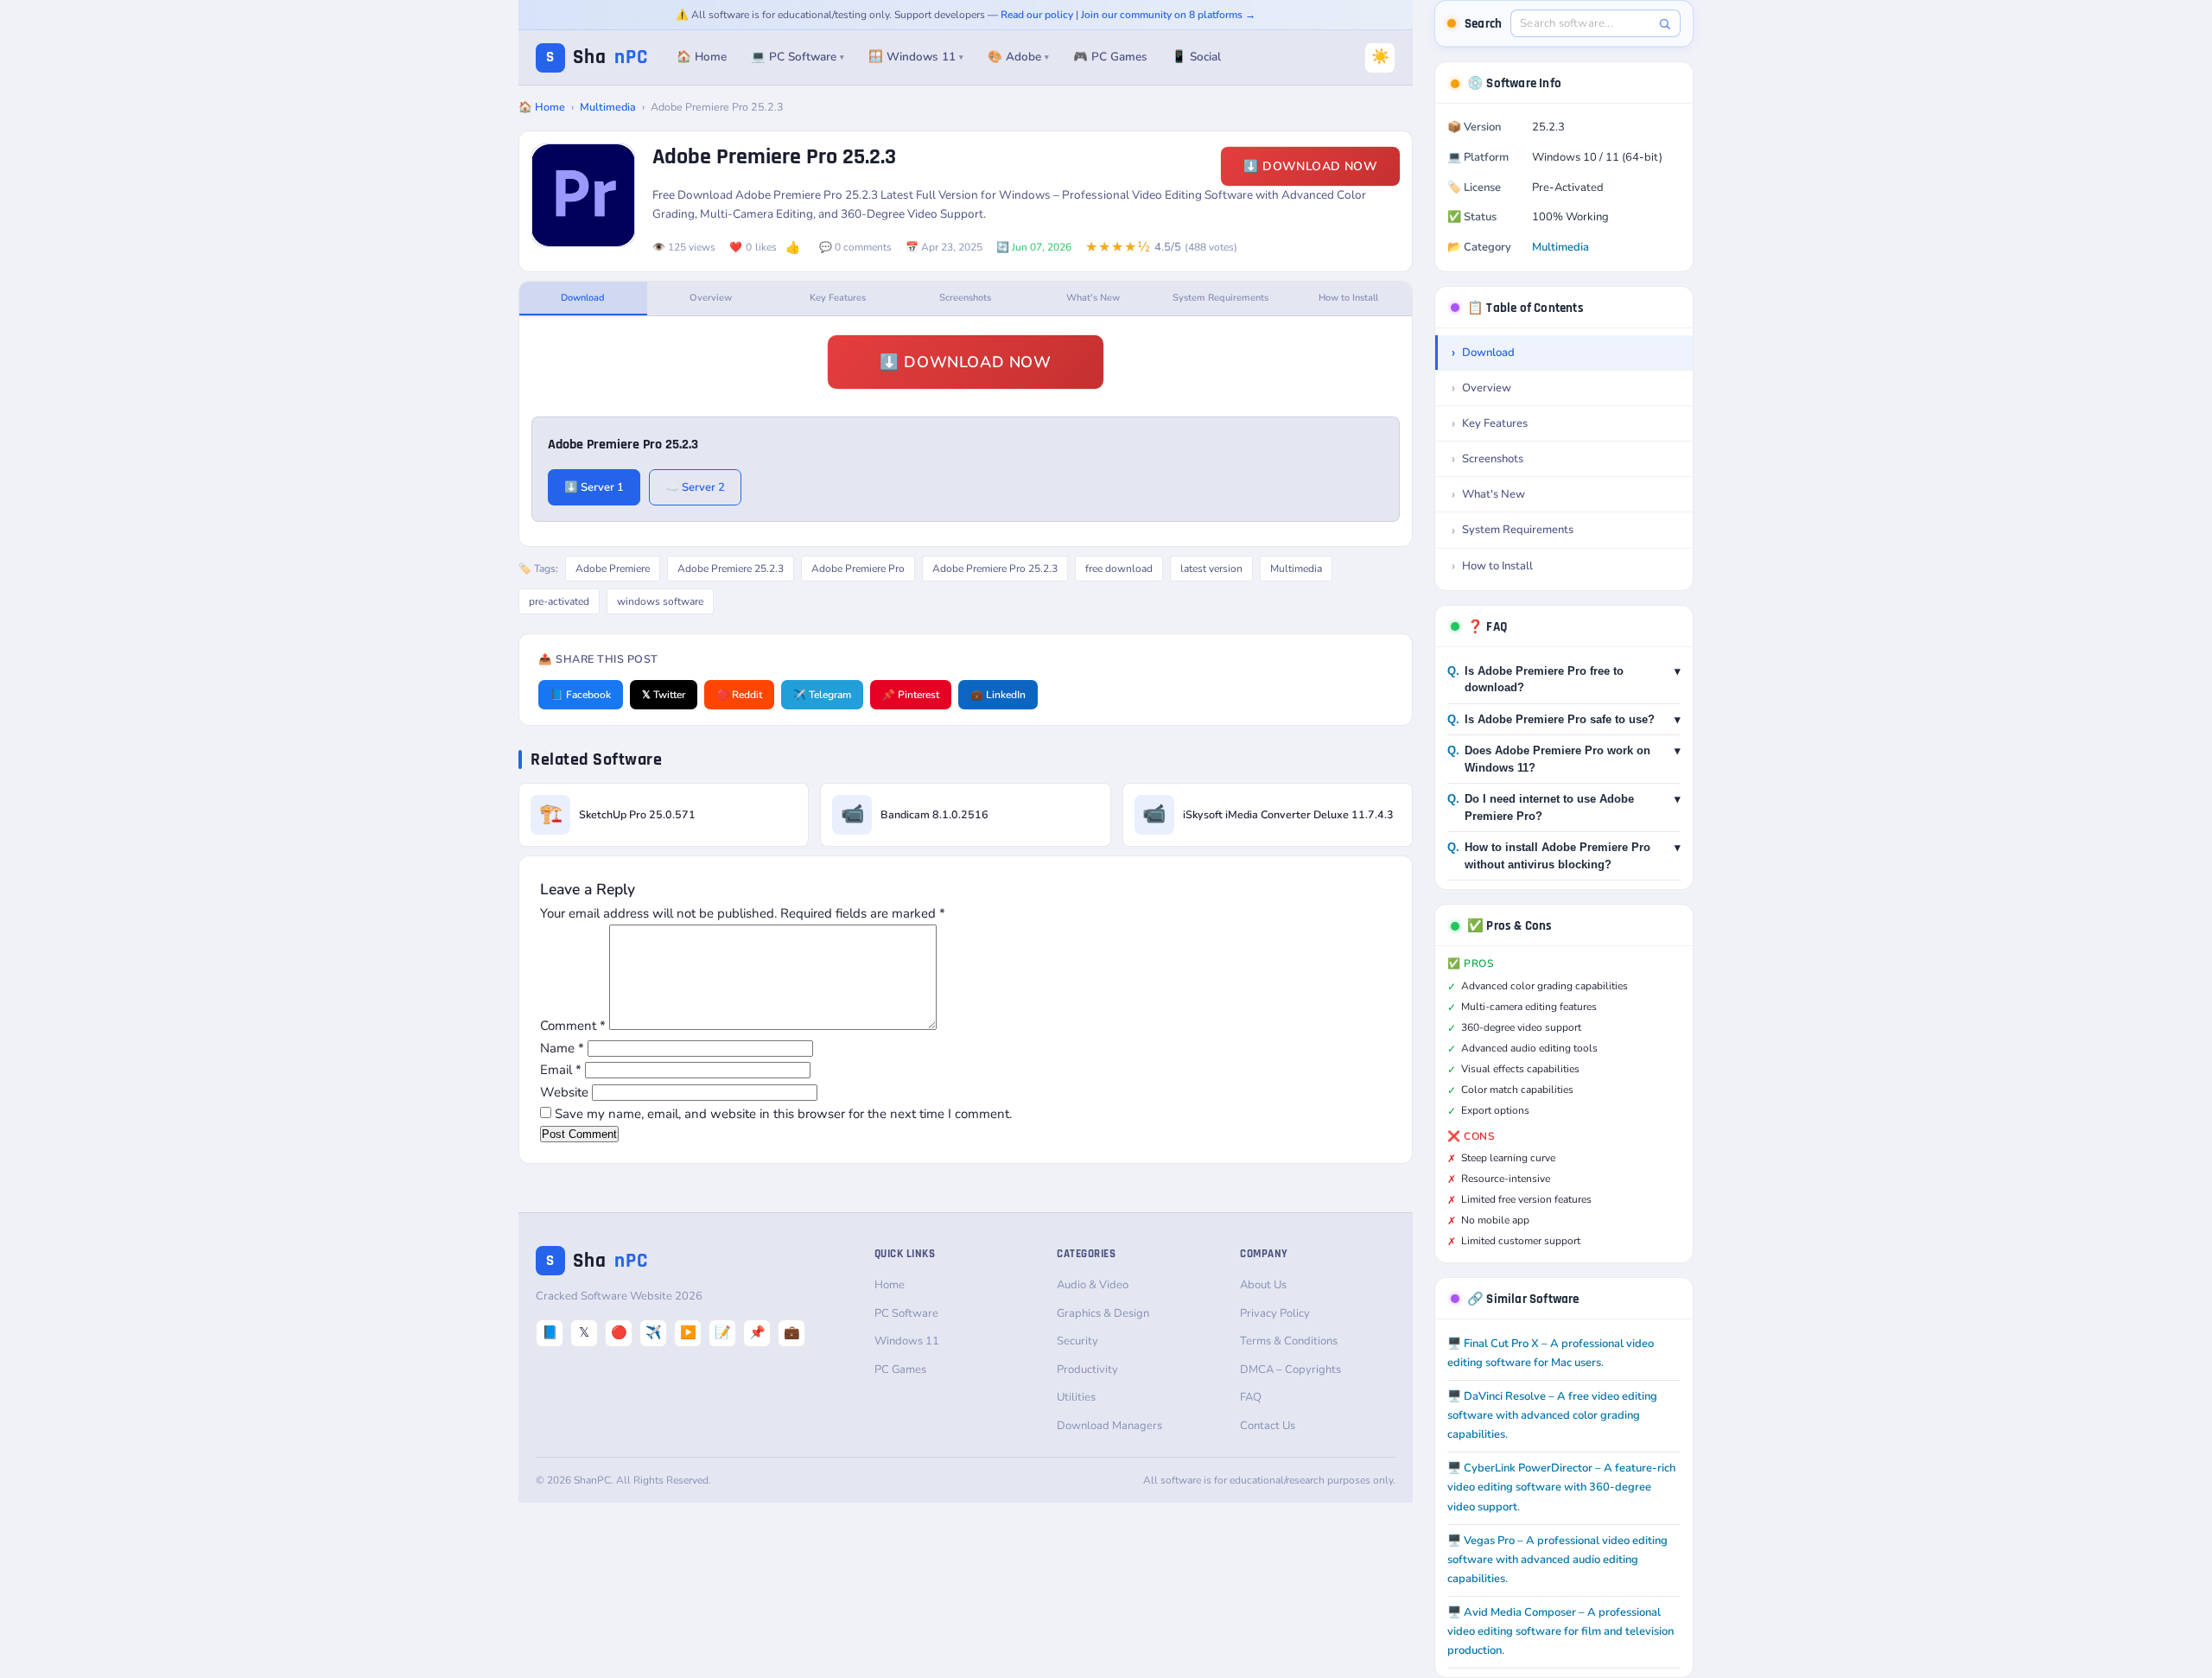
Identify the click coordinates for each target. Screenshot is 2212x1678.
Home (890, 1285)
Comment (573, 1026)
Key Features (838, 298)
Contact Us (1268, 1426)
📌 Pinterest (911, 695)
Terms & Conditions (1289, 1341)
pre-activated (559, 601)
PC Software (906, 1313)
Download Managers (1109, 1426)
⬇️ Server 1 (594, 487)
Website (564, 1092)
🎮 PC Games (1110, 57)
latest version (1211, 569)
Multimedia (608, 107)
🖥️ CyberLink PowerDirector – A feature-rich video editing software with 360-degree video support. (1561, 1487)
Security (1077, 1341)
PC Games (900, 1370)
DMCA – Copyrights (1290, 1370)
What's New (1093, 298)
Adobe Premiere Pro (858, 569)
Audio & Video (1093, 1285)
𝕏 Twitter (664, 695)
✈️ (654, 1332)
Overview (711, 298)
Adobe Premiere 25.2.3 (731, 569)
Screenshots (965, 298)
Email (561, 1070)
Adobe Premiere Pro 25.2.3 (995, 569)
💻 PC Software (798, 57)
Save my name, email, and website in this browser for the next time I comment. (783, 1114)
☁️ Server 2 (695, 487)
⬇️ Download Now (1310, 166)
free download (1119, 569)
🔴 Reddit (739, 695)
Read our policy (1037, 15)
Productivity (1087, 1370)
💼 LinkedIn (998, 695)
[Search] (1665, 24)
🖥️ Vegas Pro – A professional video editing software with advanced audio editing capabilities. (1557, 1560)
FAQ (1251, 1397)
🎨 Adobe (1018, 57)
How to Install (1348, 298)
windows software (660, 601)
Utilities (1076, 1397)
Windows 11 (907, 1341)
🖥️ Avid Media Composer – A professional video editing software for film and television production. (1560, 1631)
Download (583, 298)
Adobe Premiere (613, 569)
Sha (597, 57)
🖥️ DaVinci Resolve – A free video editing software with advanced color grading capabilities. (1552, 1415)
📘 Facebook (581, 695)
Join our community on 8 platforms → (1168, 15)
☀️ (1380, 57)
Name (562, 1048)
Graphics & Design (1103, 1313)
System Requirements (1220, 298)
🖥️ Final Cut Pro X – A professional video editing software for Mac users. (1551, 1353)
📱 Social (1196, 57)
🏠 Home (702, 57)
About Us (1263, 1285)
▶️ (688, 1332)
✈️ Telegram (822, 695)
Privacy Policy (1275, 1313)
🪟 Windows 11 (916, 57)
